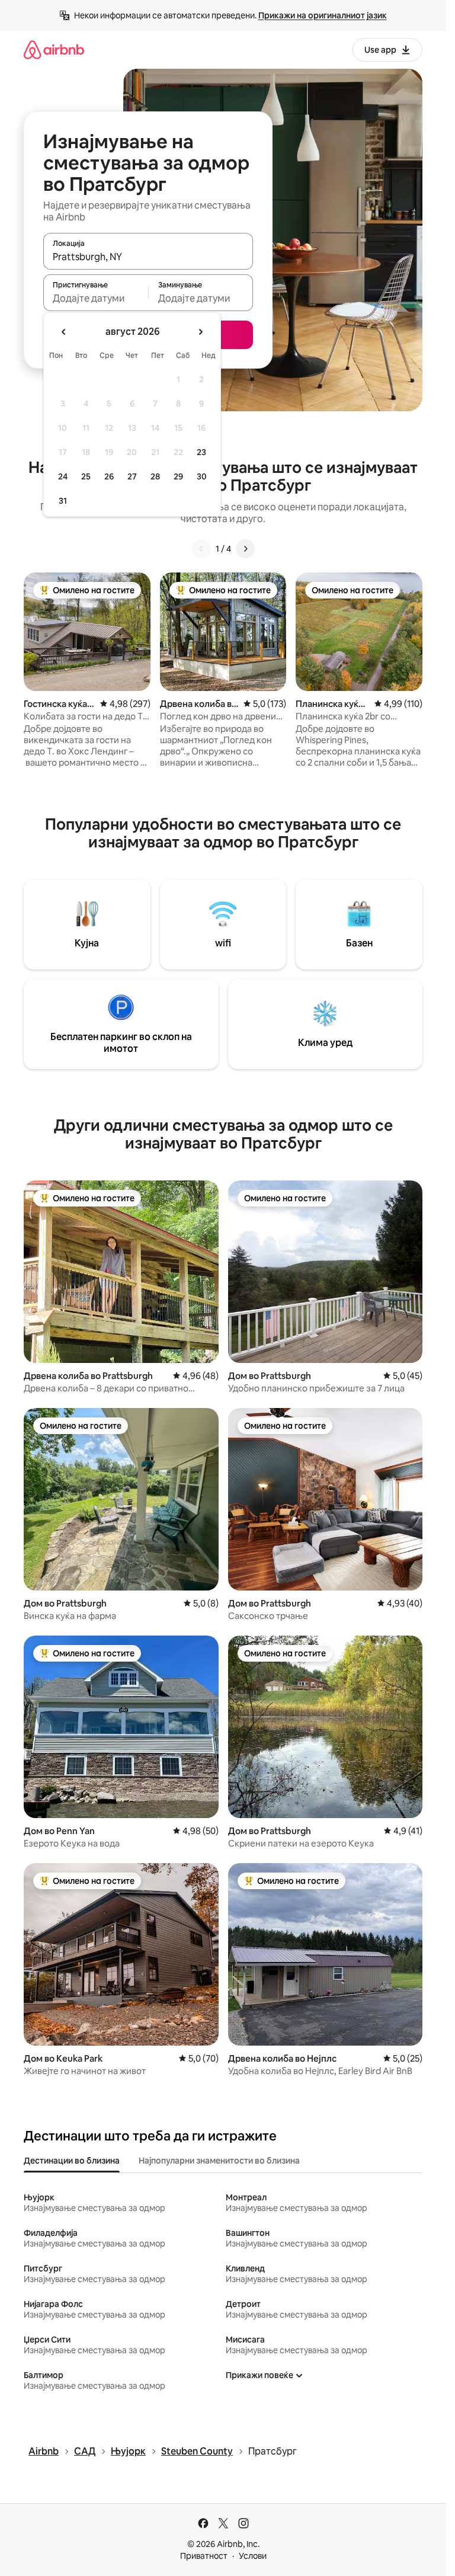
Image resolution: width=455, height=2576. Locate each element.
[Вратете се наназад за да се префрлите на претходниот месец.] (64, 332)
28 (155, 476)
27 (132, 476)
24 (63, 476)
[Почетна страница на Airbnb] (54, 49)
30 (202, 476)
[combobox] (148, 257)
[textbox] (96, 298)
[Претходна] (201, 549)
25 (86, 476)
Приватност (204, 2556)
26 (109, 476)
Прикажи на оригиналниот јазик (323, 15)
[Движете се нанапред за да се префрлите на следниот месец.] (200, 332)
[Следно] (245, 549)
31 (63, 501)
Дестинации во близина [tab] (72, 2161)
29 (178, 476)
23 (201, 452)
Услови (253, 2556)
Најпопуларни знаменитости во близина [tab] (219, 2161)
